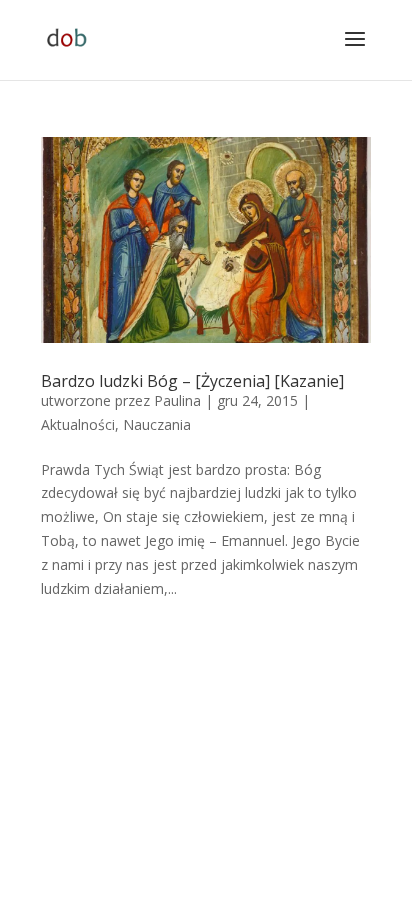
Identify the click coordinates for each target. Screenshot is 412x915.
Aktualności (78, 424)
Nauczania (157, 424)
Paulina (177, 400)
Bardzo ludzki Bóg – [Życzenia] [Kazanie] (192, 381)
